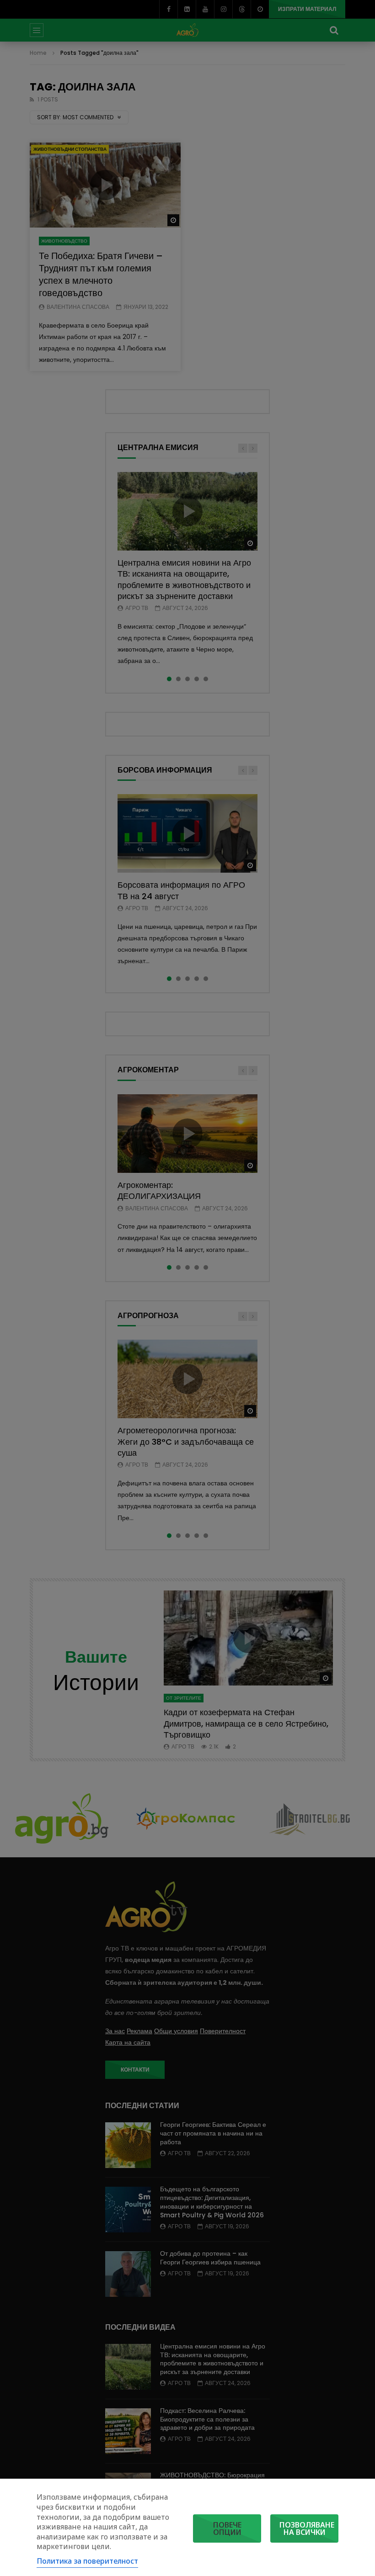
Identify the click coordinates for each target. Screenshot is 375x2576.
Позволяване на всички (307, 2528)
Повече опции (227, 2528)
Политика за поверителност (87, 2561)
